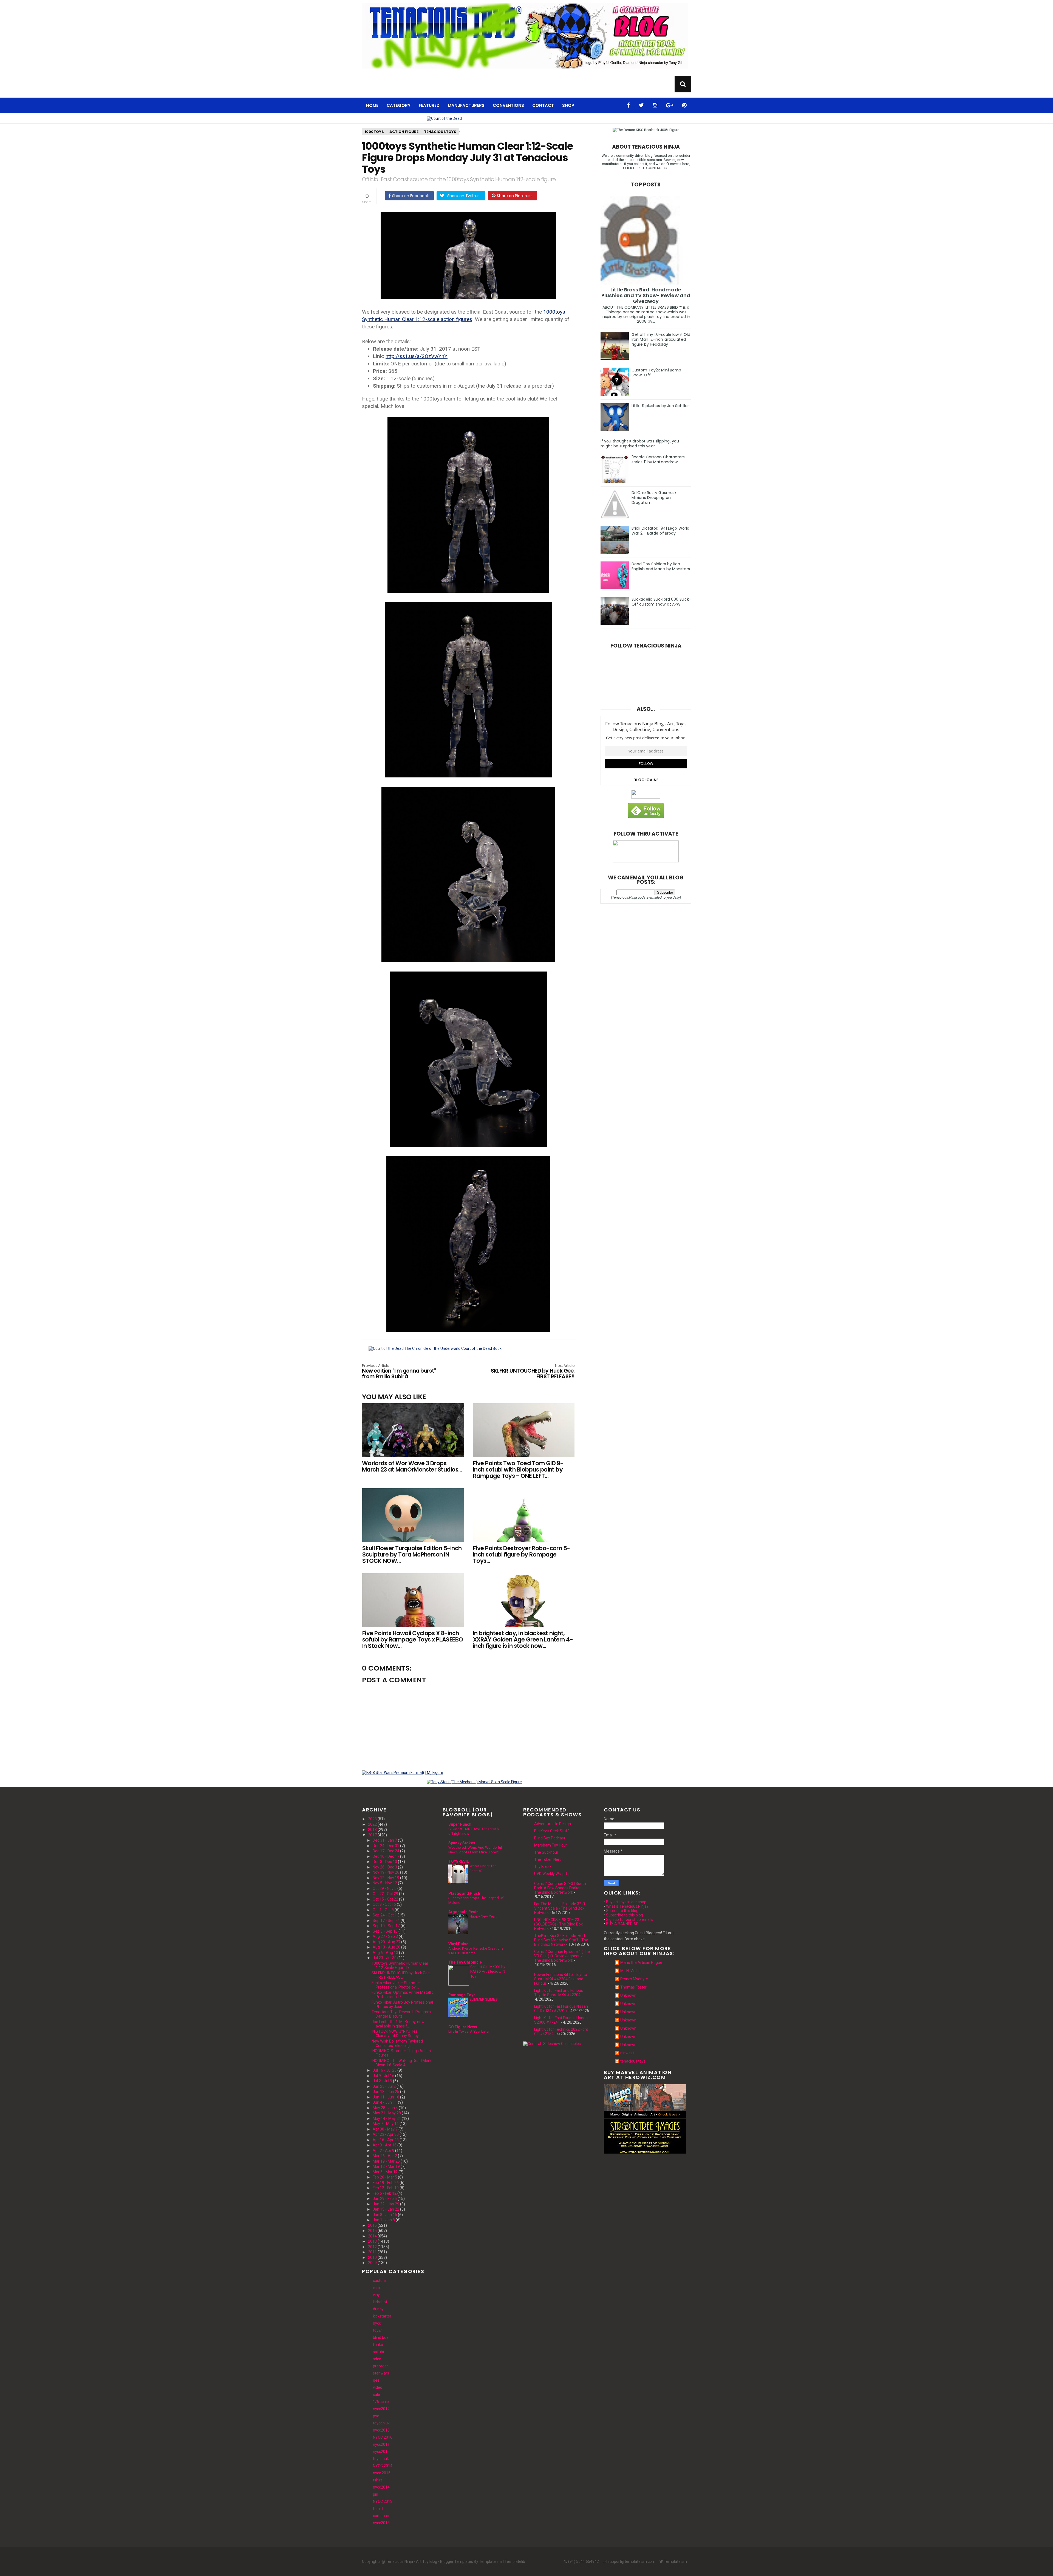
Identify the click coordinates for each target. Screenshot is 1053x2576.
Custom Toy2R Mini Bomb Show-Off (656, 373)
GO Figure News (463, 2027)
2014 (372, 2236)
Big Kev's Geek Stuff (552, 1831)
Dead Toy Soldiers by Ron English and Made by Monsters (661, 566)
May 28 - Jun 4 (385, 2108)
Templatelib (515, 2561)
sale (377, 2395)
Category (399, 105)
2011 (372, 2252)
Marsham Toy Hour (551, 1845)
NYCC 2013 (383, 2501)
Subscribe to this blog (625, 1915)
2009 (372, 2263)
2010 (372, 2257)
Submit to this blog (622, 1911)
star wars (381, 2373)
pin (376, 2494)
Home (372, 105)
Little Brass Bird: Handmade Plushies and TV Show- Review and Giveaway (646, 295)
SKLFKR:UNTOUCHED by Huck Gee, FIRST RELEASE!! (533, 1372)
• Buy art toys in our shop (625, 1902)
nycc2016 (381, 2430)
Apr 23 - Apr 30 (386, 2134)
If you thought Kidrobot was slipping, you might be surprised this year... (640, 444)
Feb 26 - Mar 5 (385, 2177)
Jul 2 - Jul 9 (382, 2081)
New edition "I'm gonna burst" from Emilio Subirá (399, 1372)
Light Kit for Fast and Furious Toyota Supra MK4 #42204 (559, 1993)
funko (378, 2345)
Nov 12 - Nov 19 (386, 1878)
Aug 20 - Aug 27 (387, 1942)
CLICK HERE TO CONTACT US (646, 168)
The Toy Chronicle (465, 1962)
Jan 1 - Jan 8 (384, 2220)
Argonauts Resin (463, 1912)
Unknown (628, 1995)
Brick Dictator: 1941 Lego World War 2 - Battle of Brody (660, 531)
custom (380, 2280)
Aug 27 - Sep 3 (385, 1936)
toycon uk (381, 2423)
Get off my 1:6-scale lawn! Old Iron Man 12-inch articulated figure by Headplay (661, 339)
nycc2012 (381, 2409)
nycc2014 (381, 2487)
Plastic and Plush (464, 1893)
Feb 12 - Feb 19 (386, 2188)
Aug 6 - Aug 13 (385, 1953)
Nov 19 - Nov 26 (386, 1872)
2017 (372, 1835)
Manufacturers (466, 105)
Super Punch (460, 1824)
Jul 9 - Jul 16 (383, 2076)
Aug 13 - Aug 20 (387, 1947)
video (378, 2387)
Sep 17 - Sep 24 (386, 1921)
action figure (404, 132)
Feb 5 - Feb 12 (385, 2193)
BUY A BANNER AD (622, 1924)
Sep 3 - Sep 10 (385, 1931)
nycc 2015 (382, 2473)
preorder (380, 2366)
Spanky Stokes (462, 1843)
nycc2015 (381, 2452)
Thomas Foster (633, 1987)
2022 (372, 1824)
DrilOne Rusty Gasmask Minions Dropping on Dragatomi (654, 498)
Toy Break (543, 1867)
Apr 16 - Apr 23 (386, 2140)
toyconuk (381, 2459)
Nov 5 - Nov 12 (385, 1883)
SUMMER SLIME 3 (484, 1999)
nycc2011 (381, 2444)
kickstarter (382, 2316)
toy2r (377, 2330)
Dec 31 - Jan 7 (385, 1840)
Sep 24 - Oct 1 (385, 1915)
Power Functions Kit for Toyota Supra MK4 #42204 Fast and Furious (561, 1979)
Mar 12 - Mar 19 (386, 2166)
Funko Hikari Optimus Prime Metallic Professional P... (403, 1995)
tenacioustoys (440, 132)
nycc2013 (381, 2523)
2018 (372, 1830)
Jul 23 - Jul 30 (385, 1958)
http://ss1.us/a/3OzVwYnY (417, 356)
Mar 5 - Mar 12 (385, 2172)
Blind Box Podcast (550, 1838)
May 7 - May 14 (386, 2124)
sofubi (378, 2352)
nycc (377, 2323)
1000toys (374, 132)
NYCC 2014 (383, 2466)
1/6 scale (381, 2402)
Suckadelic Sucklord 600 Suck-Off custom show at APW (661, 602)
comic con (382, 2516)
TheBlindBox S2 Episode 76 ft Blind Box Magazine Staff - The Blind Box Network (561, 1940)
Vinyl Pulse (458, 1944)
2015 (372, 2231)
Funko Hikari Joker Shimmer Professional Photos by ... (396, 1985)
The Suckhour (546, 1852)
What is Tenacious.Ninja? (627, 1906)
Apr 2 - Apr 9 (383, 2151)
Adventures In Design (553, 1824)
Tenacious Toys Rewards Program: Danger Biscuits (402, 2014)
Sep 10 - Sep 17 (386, 1926)
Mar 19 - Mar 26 (386, 2161)
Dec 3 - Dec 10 (385, 1862)
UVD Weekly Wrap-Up (552, 1874)
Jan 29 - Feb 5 (385, 2199)
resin (377, 2288)
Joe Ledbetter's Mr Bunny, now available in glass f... (398, 2024)
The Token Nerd (548, 1859)
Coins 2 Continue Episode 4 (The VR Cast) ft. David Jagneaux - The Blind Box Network (562, 1956)
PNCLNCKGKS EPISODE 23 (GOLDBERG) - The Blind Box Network (558, 1924)
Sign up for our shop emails (630, 1919)
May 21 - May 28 (387, 2113)
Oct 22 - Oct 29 (385, 1894)
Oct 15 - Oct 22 (385, 1899)
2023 (372, 1819)
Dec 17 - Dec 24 (386, 1851)
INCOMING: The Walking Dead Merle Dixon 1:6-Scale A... (402, 2063)
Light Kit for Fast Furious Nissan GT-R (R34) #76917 (561, 2009)
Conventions (508, 105)
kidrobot (380, 2302)
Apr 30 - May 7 (385, 2129)
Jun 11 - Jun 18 (386, 2097)
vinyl (377, 2295)
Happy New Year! (483, 1916)
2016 (372, 2225)
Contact (543, 105)
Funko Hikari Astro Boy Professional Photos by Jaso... (402, 2004)
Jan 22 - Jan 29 (386, 2204)
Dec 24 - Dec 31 (386, 1846)
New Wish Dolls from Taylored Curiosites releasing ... (397, 2043)
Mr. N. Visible (631, 1971)
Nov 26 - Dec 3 (385, 1867)
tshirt (377, 2480)
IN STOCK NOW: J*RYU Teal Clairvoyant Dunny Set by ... (397, 2033)
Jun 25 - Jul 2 (384, 2086)
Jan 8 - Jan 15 (385, 2215)
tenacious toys (633, 2061)
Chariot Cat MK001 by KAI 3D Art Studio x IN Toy (488, 1972)
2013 (372, 2241)
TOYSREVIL (459, 1861)
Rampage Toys (462, 1995)
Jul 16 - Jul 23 (385, 2070)
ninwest (627, 2053)
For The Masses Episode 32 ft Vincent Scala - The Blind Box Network (560, 1908)
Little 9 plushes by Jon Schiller (660, 406)
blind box (381, 2338)
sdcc (377, 2359)
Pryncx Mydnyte (634, 1979)
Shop (568, 105)
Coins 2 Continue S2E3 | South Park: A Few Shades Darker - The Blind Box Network (560, 1888)
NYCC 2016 (383, 2437)
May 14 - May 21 (387, 2118)
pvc (376, 2416)
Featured (429, 105)
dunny (378, 2309)
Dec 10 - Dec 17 (386, 1856)
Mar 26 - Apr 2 (385, 2156)
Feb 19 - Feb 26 (386, 2183)
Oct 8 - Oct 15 (384, 1904)
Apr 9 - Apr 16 (385, 2145)
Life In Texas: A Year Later (469, 2031)
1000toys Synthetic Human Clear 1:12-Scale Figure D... (400, 1966)
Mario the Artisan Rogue (641, 1962)
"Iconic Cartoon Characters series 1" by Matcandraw (658, 459)
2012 (372, 2247)
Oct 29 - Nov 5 (385, 1888)
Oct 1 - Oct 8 (383, 1910)
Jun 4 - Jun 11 (385, 2102)
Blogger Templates (457, 2561)
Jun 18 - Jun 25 (386, 2092)
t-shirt (378, 2509)
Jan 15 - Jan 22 (386, 2209)
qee (376, 2380)
